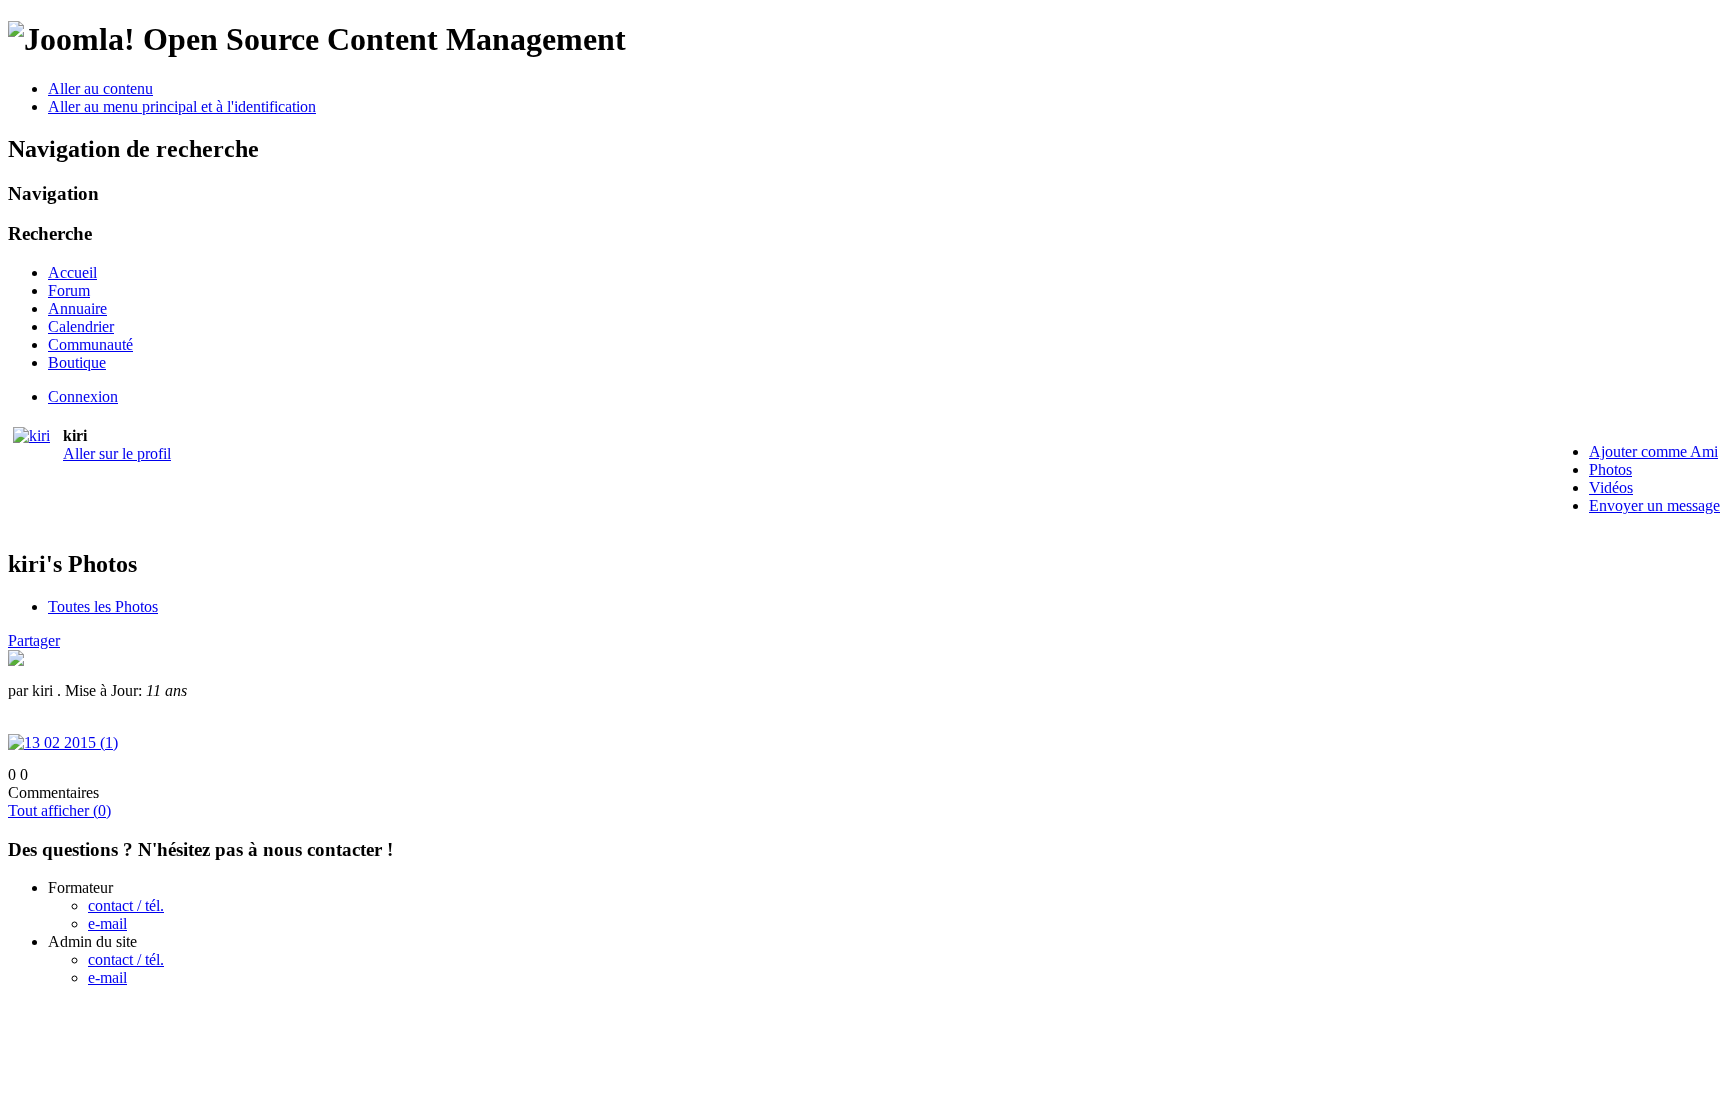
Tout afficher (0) (59, 810)
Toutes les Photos (103, 606)
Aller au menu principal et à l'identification (182, 106)
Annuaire (77, 308)
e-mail (107, 923)
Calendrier (81, 326)
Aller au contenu (100, 88)
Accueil (72, 272)
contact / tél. (126, 905)
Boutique (77, 362)
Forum (69, 290)
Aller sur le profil (117, 453)
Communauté (90, 344)
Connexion (83, 396)
